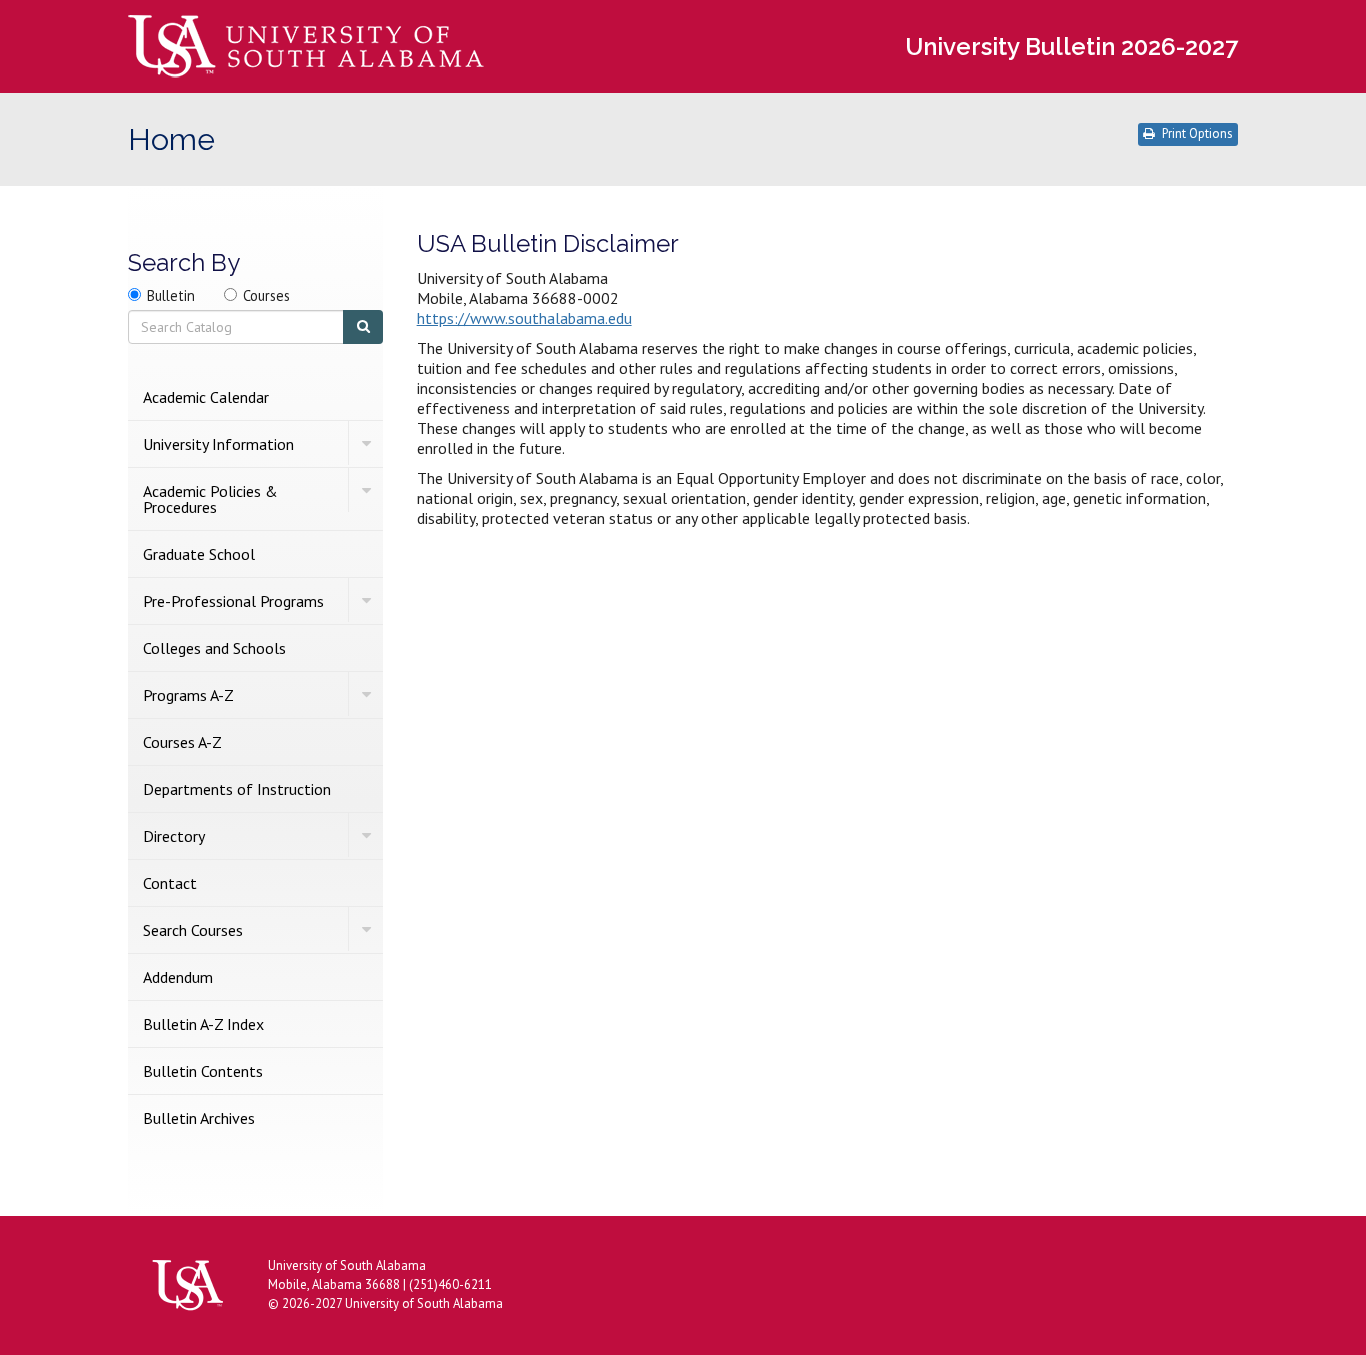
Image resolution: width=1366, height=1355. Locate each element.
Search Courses (193, 930)
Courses (266, 295)
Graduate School (199, 554)
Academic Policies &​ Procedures (210, 499)
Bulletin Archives (199, 1118)
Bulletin (171, 295)
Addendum (178, 977)
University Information (218, 444)
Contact (170, 883)
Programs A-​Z (188, 695)
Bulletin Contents (203, 1071)
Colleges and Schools (214, 648)
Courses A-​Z (182, 742)
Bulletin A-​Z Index (203, 1024)
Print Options (1197, 133)
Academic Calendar (206, 397)
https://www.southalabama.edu (524, 318)
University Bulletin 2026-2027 (1071, 46)
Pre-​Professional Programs (233, 601)
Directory (174, 836)
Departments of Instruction (237, 789)
